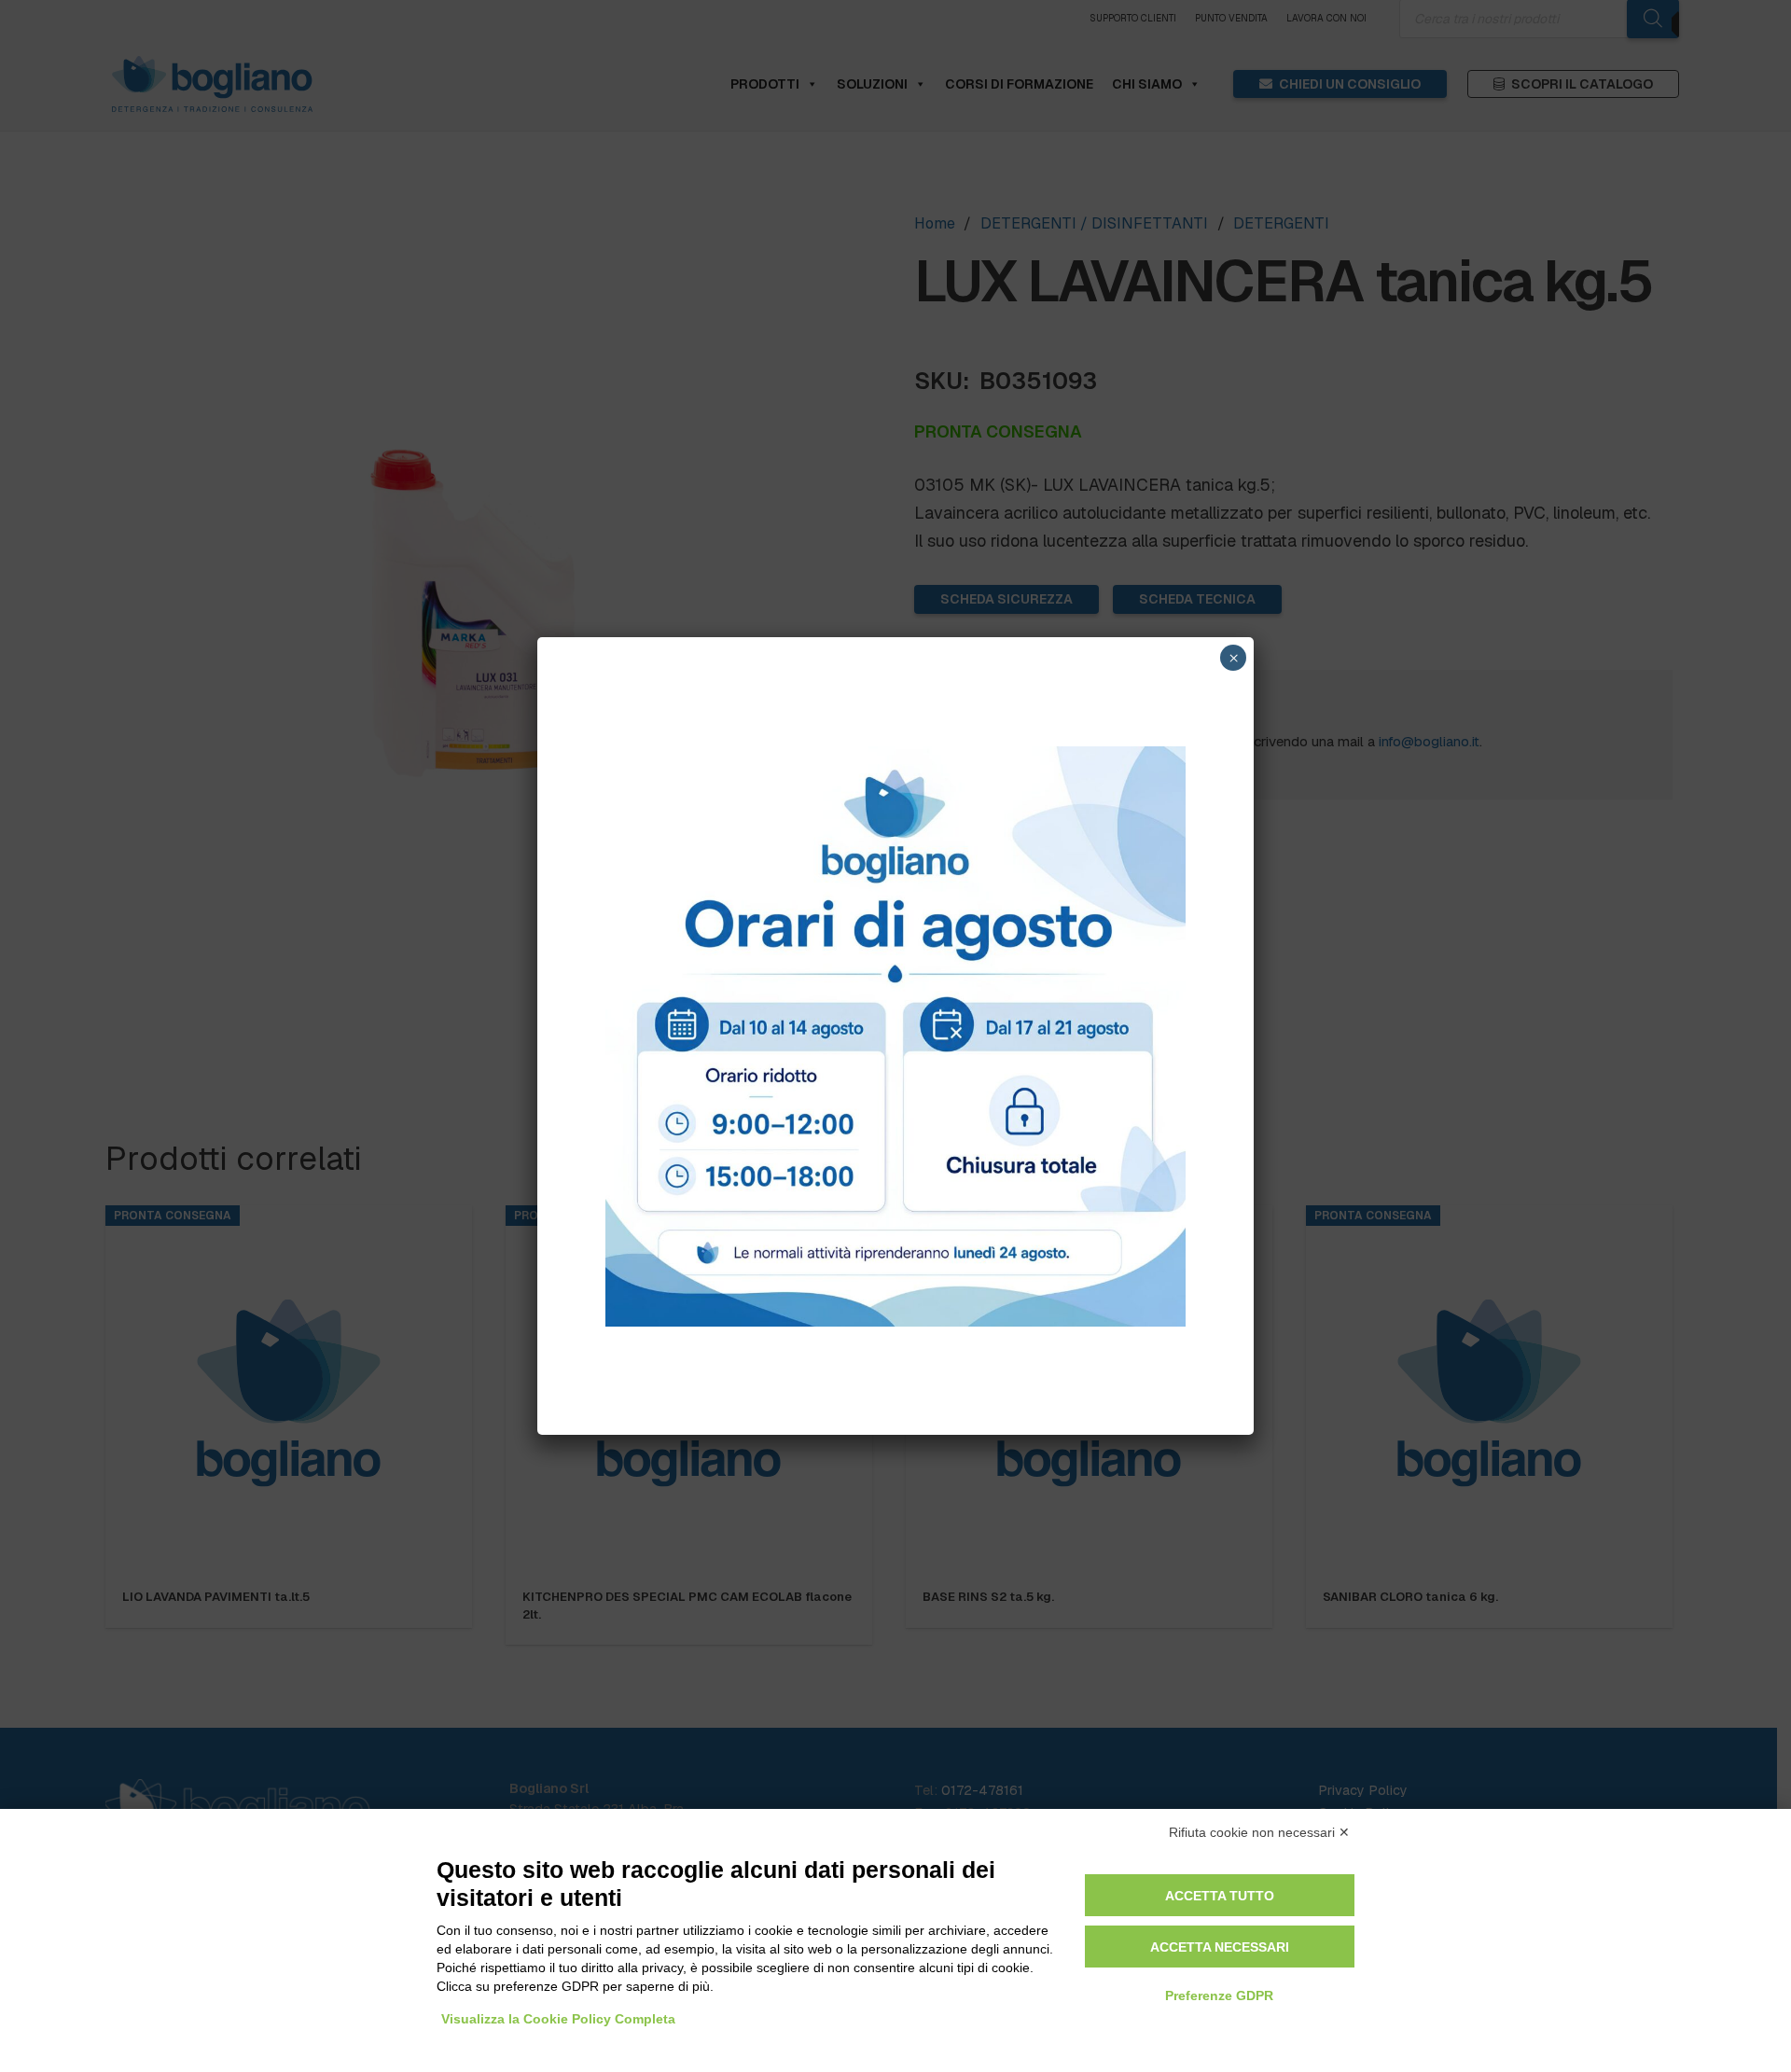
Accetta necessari (1220, 1947)
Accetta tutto (1220, 1896)
